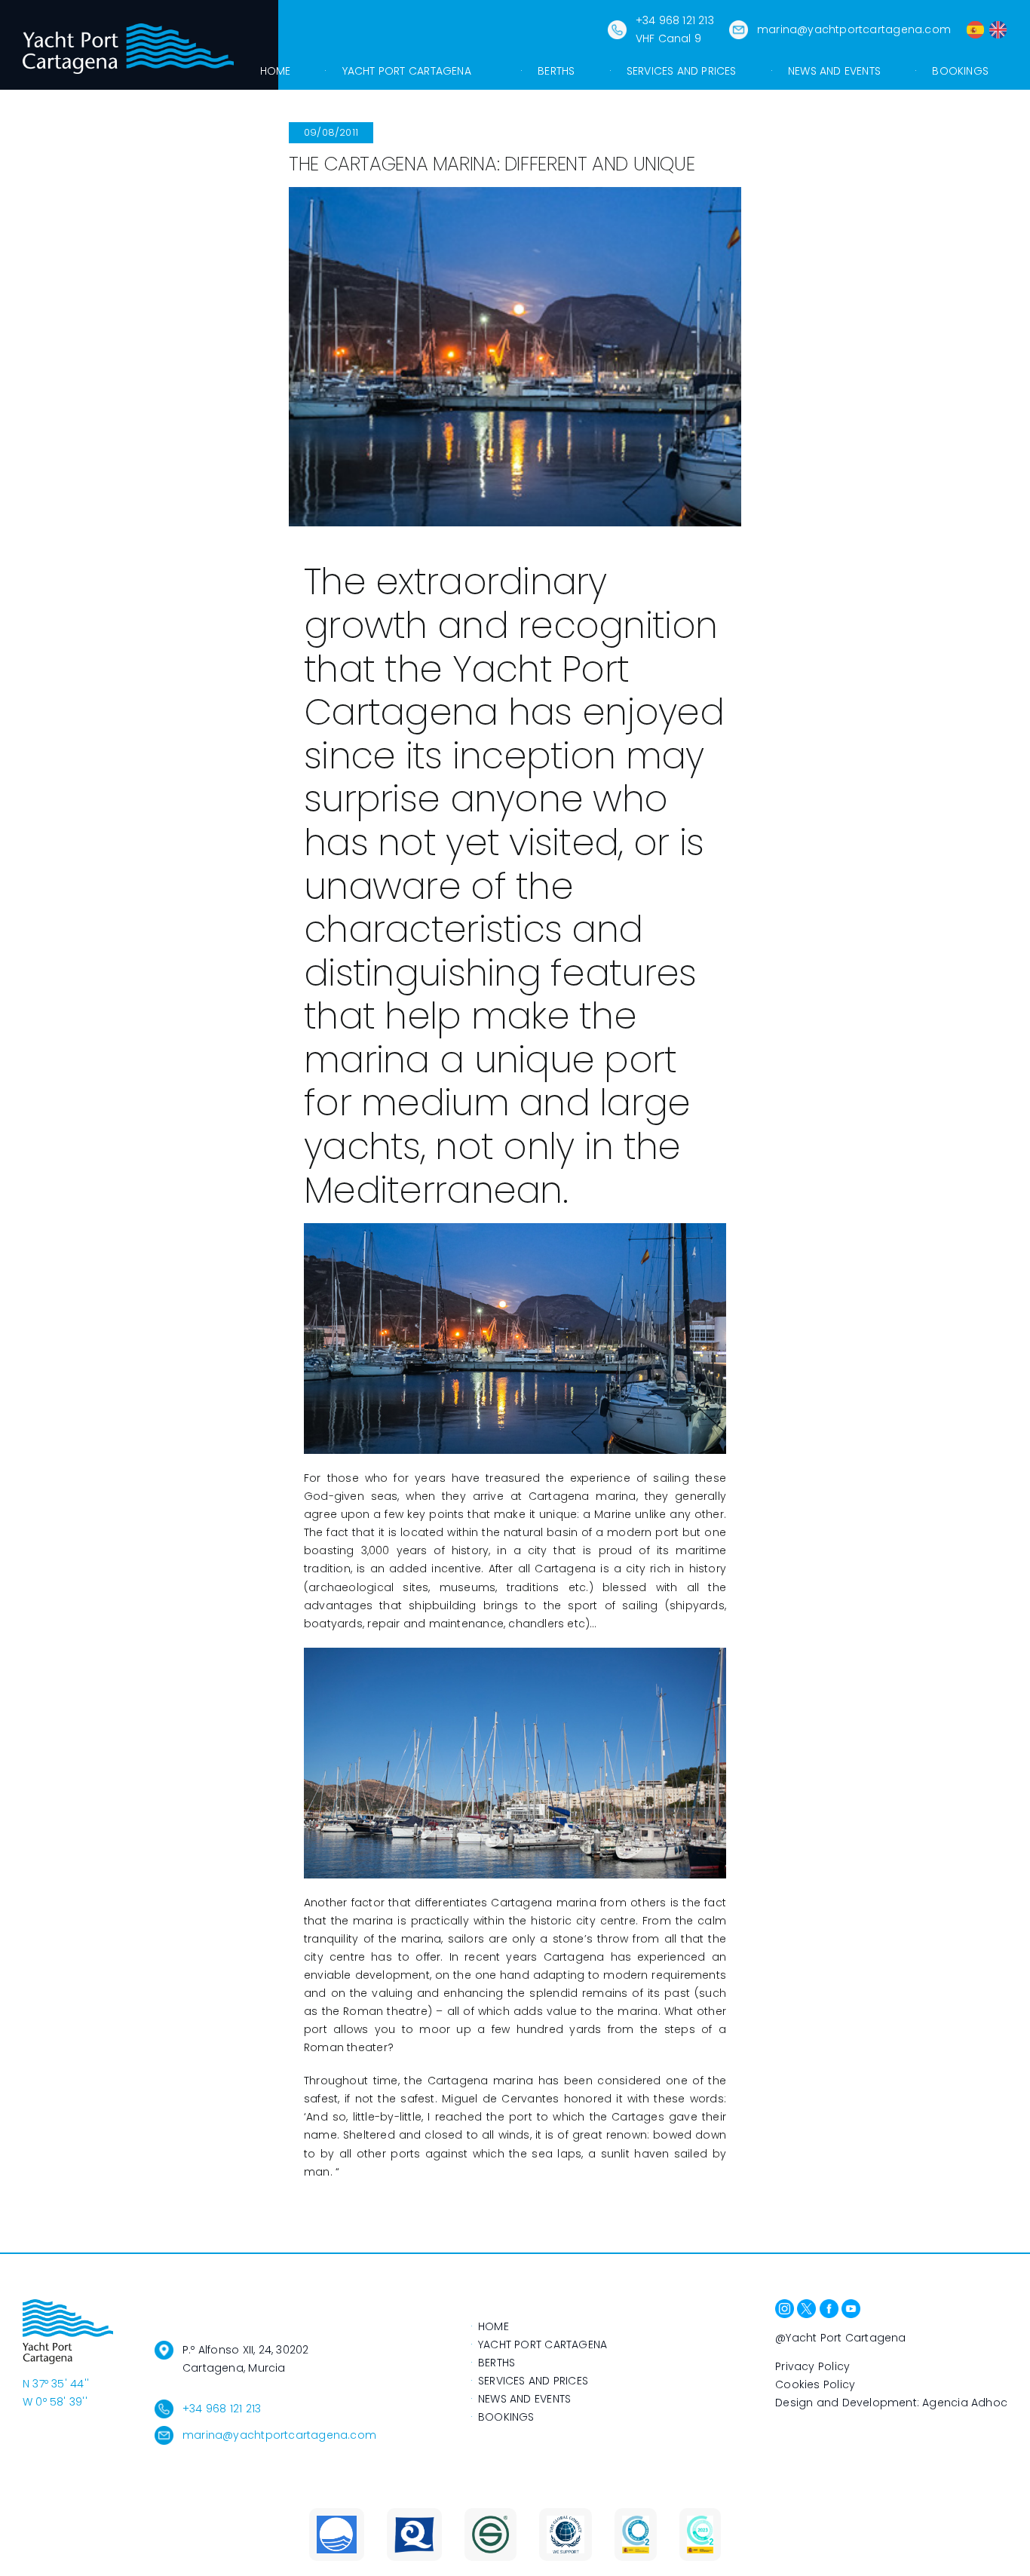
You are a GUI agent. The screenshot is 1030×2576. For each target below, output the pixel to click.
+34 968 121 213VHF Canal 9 (675, 29)
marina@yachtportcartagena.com (854, 29)
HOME (494, 2326)
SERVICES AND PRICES (533, 2381)
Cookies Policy (815, 2384)
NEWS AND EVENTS (524, 2399)
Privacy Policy (812, 2366)
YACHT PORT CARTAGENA (543, 2344)
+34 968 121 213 (222, 2409)
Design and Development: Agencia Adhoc (891, 2403)
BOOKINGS (506, 2417)
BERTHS (497, 2363)
